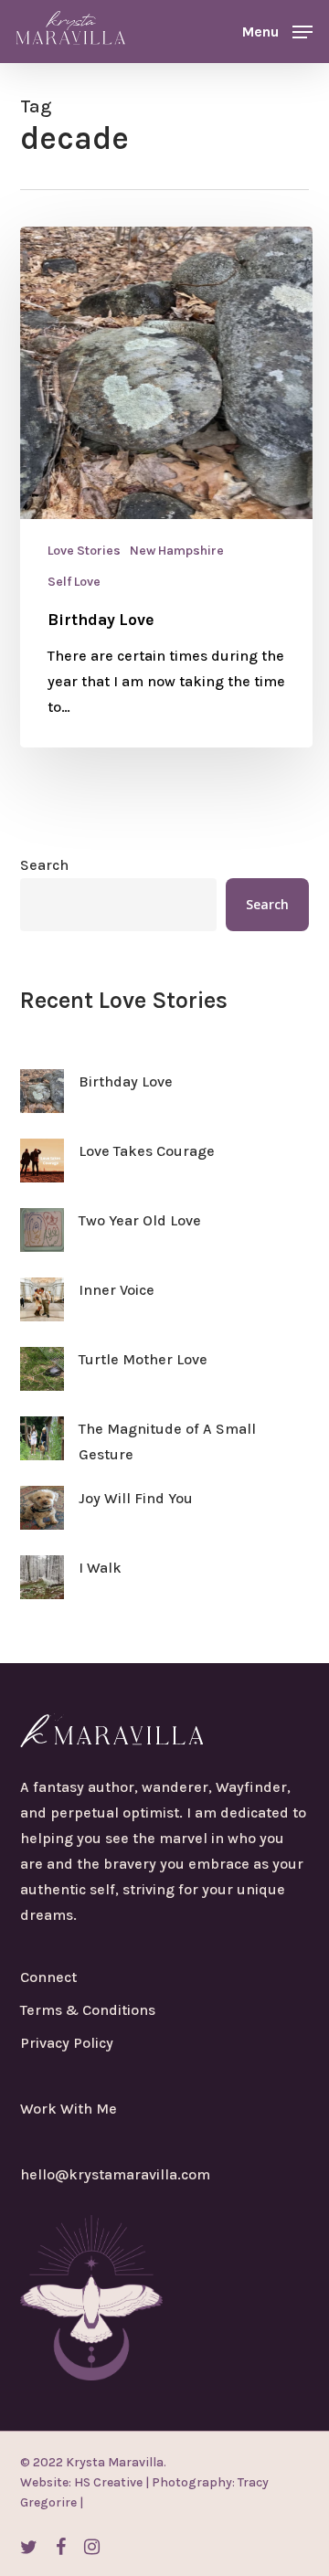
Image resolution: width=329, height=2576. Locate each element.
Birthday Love (126, 1081)
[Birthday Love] (166, 487)
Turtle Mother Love (143, 1359)
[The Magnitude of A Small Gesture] (42, 1449)
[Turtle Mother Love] (42, 1380)
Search (44, 865)
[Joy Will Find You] (42, 1519)
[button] (277, 30)
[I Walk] (42, 1588)
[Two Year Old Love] (42, 1241)
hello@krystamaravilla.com (115, 2174)
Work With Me (69, 2109)
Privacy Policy (67, 2043)
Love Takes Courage (147, 1151)
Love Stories (84, 551)
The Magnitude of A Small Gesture (167, 1442)
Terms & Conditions (88, 2010)
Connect (48, 1977)
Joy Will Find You (136, 1498)
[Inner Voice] (42, 1310)
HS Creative (107, 2482)
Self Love (74, 582)
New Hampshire (177, 551)
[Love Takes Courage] (42, 1171)
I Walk (100, 1568)
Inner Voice (117, 1290)
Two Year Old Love (140, 1220)
